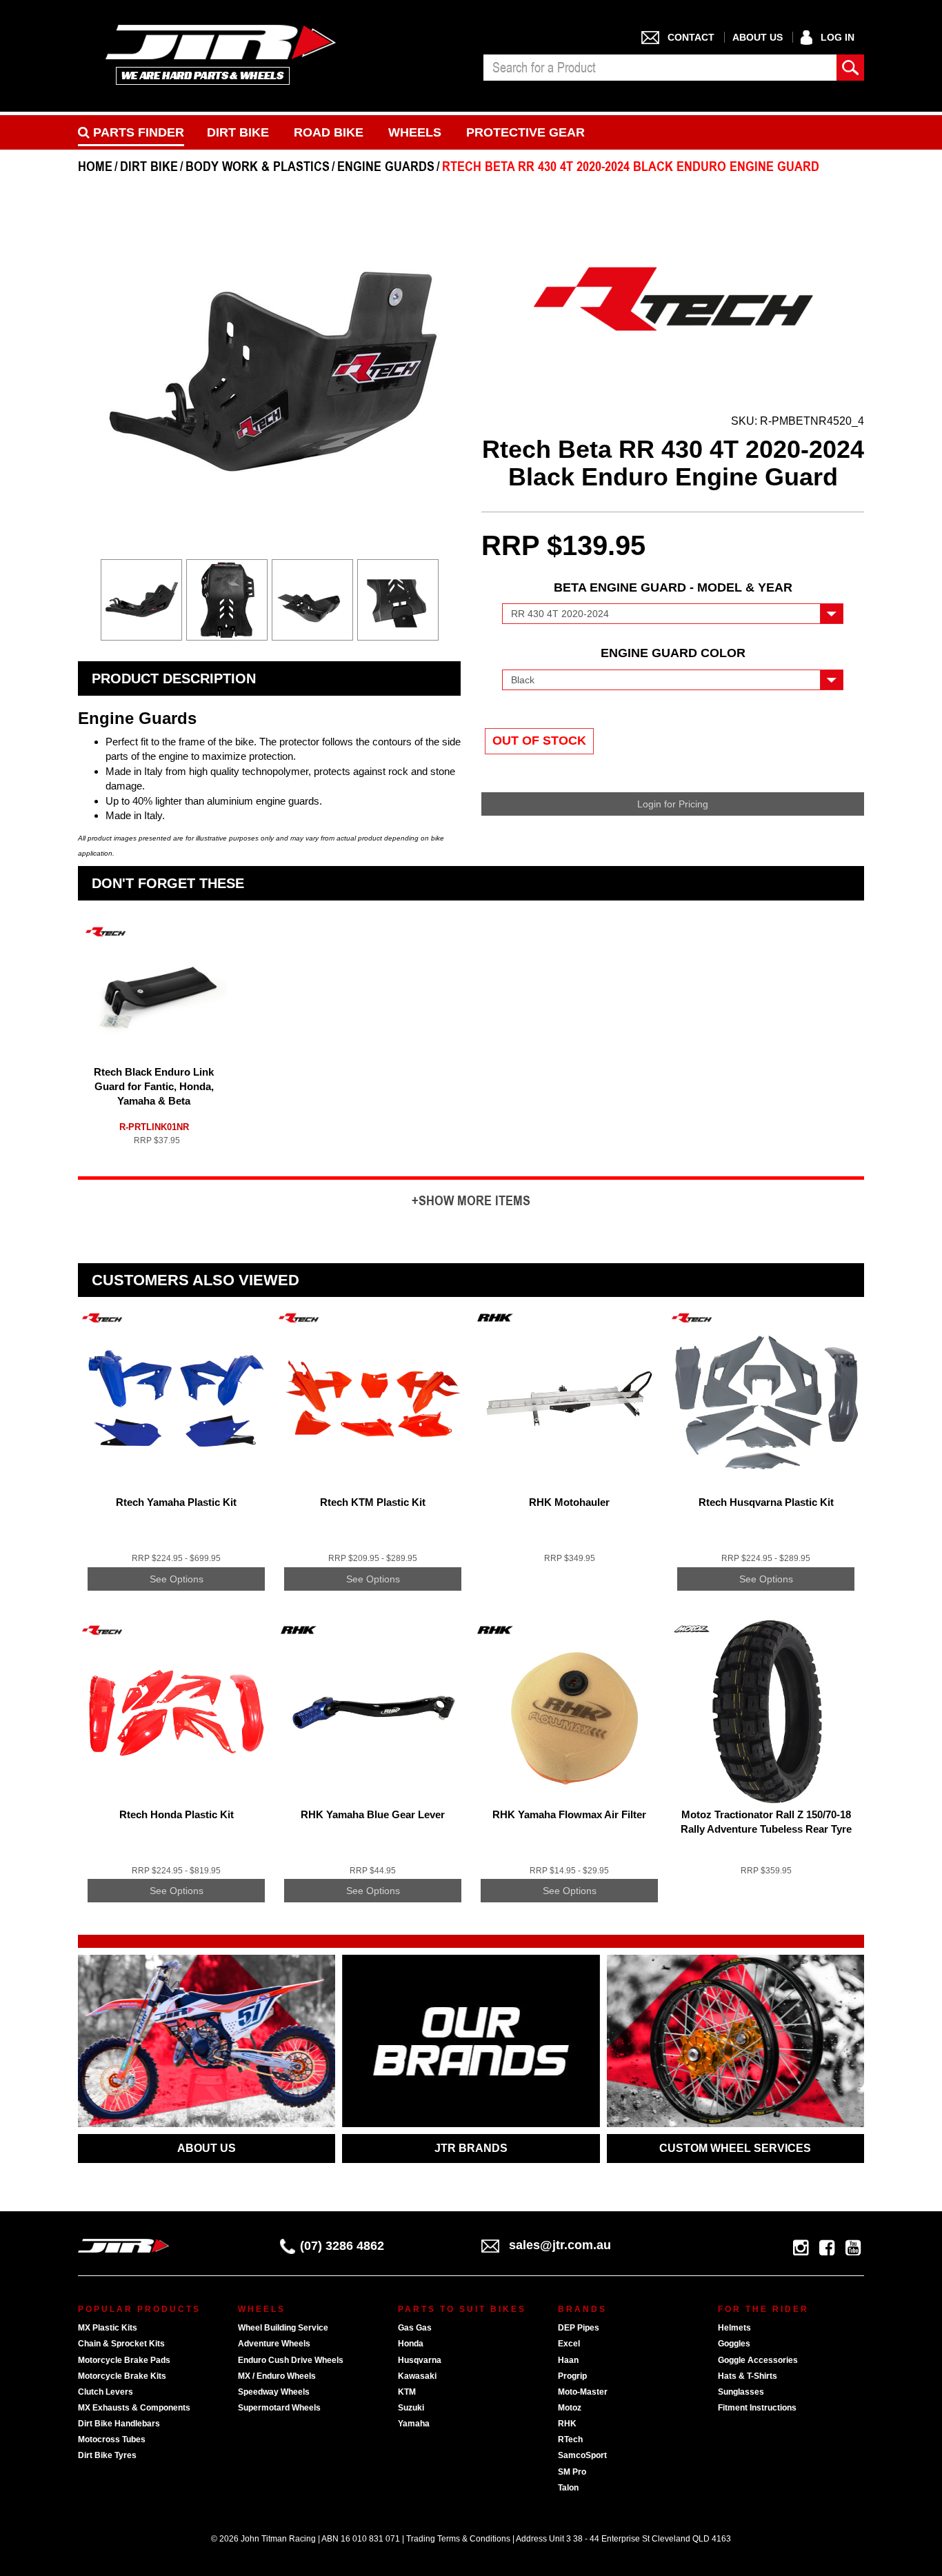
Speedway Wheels (274, 2392)
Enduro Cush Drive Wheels (291, 2360)
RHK (567, 2424)
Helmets (734, 2328)
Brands (582, 2309)
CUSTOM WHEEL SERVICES (735, 2148)
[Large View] (141, 600)
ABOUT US (207, 2148)
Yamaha (414, 2424)
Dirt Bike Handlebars (119, 2424)
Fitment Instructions (757, 2408)
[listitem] (176, 1460)
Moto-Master (583, 2392)
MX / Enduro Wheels (277, 2376)
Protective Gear (525, 132)
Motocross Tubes (112, 2439)
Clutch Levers (106, 2392)
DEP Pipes (579, 2328)
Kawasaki (417, 2376)
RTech (570, 2439)
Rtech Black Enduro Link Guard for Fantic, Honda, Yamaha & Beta (154, 1086)
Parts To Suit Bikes (462, 2309)
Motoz (570, 2408)
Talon (568, 2488)
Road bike (329, 132)
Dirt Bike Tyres (107, 2455)
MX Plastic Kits (108, 2328)
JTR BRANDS (471, 2148)
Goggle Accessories (758, 2360)
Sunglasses (741, 2392)
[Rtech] (672, 296)
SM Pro (572, 2472)
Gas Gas (415, 2328)
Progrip (572, 2376)
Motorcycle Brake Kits (122, 2376)
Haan (568, 2360)
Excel (569, 2344)
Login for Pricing (673, 804)
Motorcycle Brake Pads (124, 2360)
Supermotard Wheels (279, 2408)
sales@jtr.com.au (560, 2245)
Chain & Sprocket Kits (121, 2344)
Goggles (734, 2344)
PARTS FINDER (137, 132)
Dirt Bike (238, 132)
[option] (141, 603)
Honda (411, 2344)
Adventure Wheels (274, 2344)
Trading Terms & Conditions (458, 2539)
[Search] (850, 68)
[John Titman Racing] (221, 54)
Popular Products (139, 2309)
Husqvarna (420, 2360)
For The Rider (763, 2309)
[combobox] (660, 68)
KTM (407, 2392)
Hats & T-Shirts (748, 2376)
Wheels (415, 132)
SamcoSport (582, 2455)
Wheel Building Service (283, 2328)
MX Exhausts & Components (134, 2408)
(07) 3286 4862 (342, 2246)
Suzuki (411, 2408)
